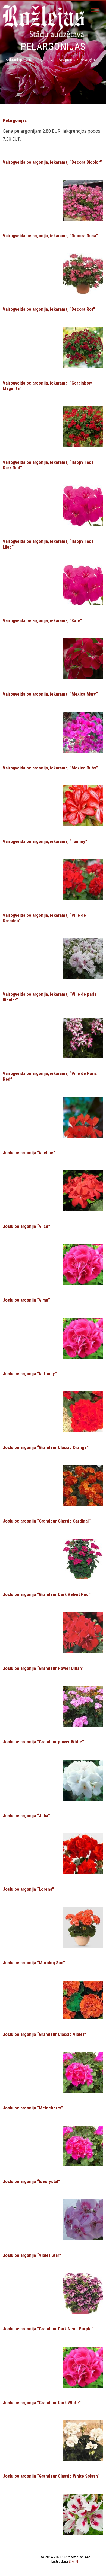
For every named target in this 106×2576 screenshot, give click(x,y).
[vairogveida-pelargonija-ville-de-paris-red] (83, 1117)
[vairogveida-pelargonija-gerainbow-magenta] (83, 426)
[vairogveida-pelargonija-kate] (83, 658)
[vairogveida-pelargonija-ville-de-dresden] (83, 958)
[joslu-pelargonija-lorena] (83, 1927)
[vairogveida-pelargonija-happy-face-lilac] (83, 506)
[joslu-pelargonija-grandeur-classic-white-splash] (83, 2514)
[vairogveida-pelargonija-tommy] (83, 879)
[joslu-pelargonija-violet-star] (83, 2293)
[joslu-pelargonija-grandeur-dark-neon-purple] (83, 2367)
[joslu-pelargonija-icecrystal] (83, 2219)
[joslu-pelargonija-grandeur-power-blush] (83, 1706)
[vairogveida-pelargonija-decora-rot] (83, 347)
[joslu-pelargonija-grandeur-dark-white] (83, 2440)
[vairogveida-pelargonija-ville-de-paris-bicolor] (83, 1037)
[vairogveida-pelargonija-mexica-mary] (83, 732)
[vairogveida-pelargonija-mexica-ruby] (83, 806)
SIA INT (74, 2561)
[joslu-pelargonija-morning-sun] (83, 1999)
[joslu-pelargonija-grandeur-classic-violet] (83, 2072)
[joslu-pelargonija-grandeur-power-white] (83, 1780)
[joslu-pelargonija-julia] (83, 1853)
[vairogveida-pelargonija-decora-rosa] (83, 273)
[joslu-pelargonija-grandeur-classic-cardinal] (83, 1559)
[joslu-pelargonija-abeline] (83, 1190)
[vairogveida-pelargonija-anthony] (83, 1411)
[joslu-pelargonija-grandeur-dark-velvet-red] (83, 1632)
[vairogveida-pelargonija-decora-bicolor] (83, 200)
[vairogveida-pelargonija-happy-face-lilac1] (83, 584)
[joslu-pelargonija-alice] (83, 1264)
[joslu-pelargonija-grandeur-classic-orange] (83, 1485)
